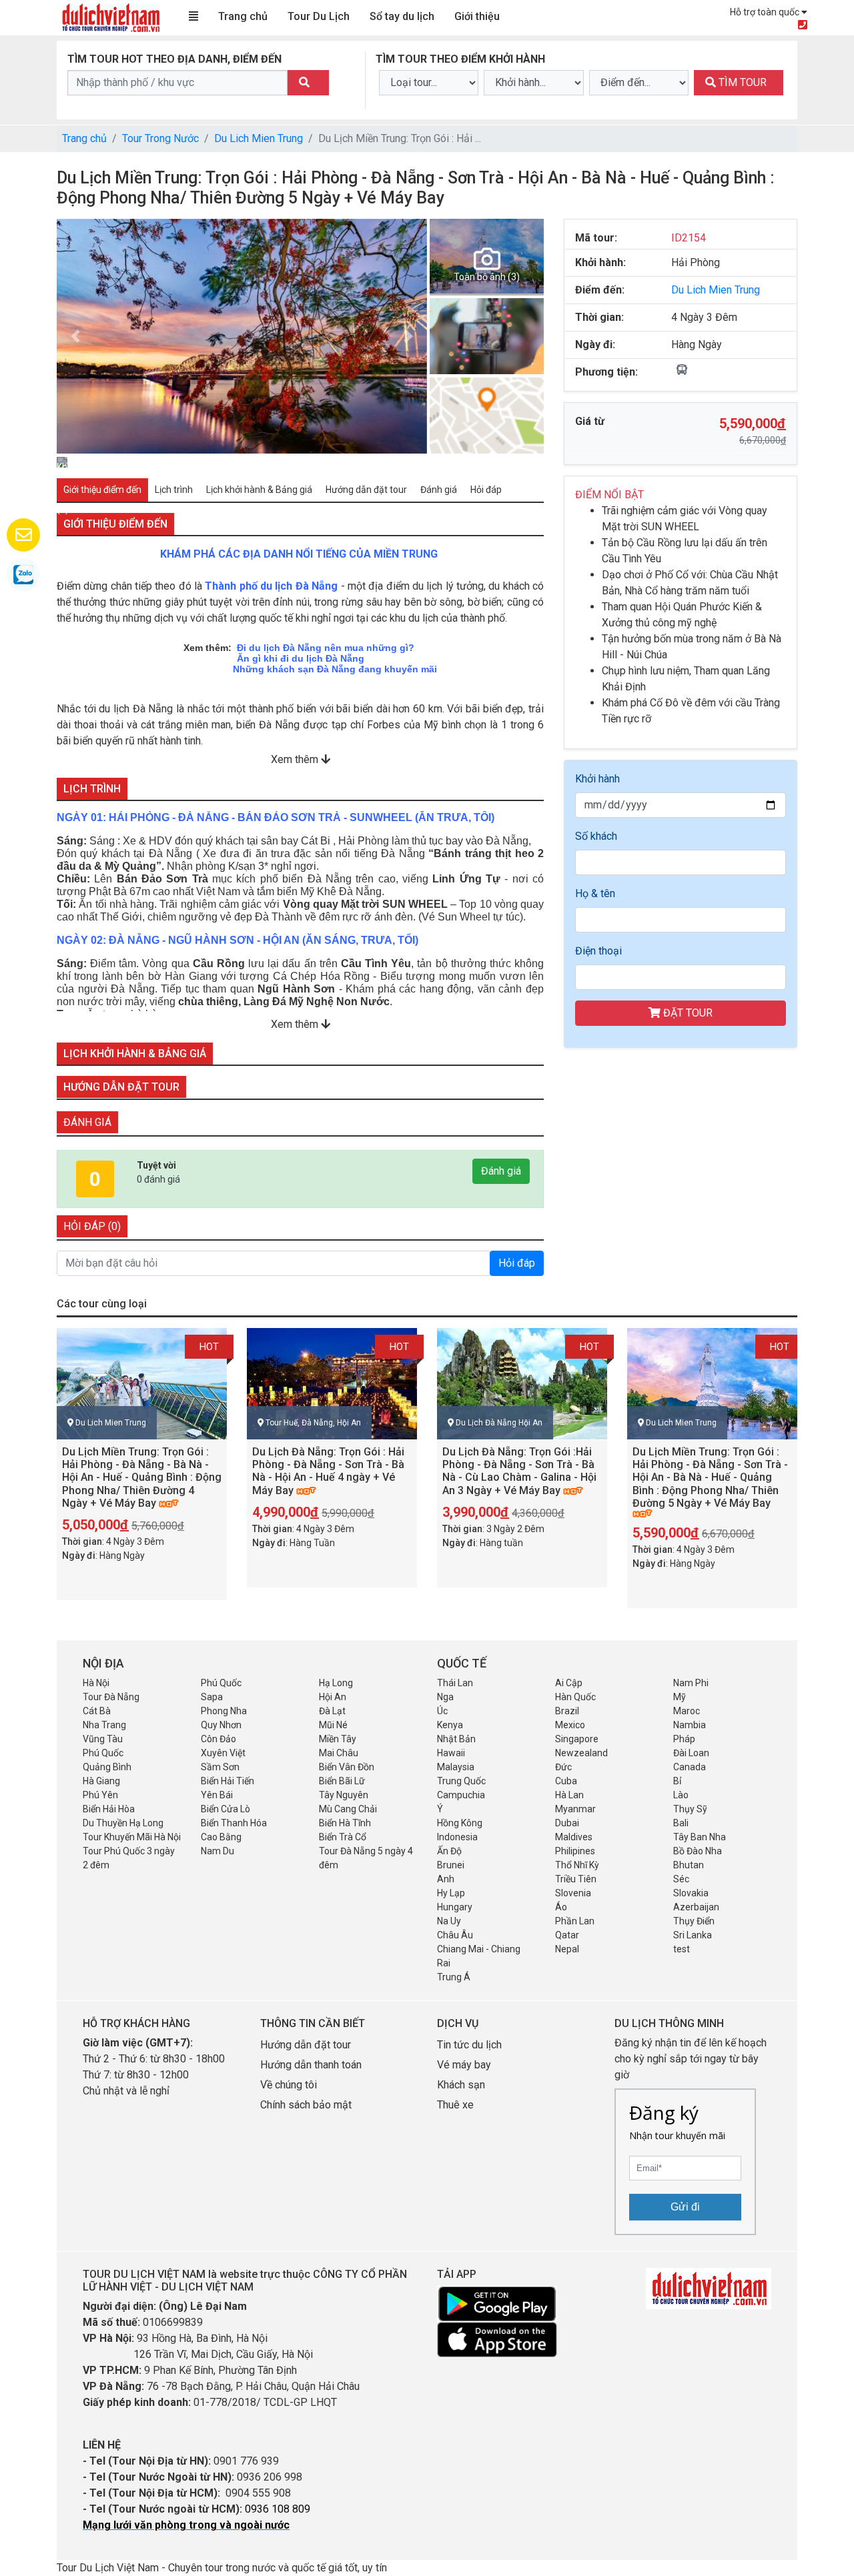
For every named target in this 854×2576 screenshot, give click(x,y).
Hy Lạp (451, 1893)
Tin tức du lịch (469, 2045)
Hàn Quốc (575, 1697)
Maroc (687, 1711)
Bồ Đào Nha (698, 1851)
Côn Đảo (219, 1739)
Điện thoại (598, 951)
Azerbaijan (696, 1907)
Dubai (567, 1823)
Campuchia (461, 1795)
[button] (75, 336)
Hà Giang (101, 1781)
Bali (681, 1823)
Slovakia (691, 1893)
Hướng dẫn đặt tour (306, 2045)
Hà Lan (569, 1795)
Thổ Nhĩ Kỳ (577, 1865)
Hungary (455, 1907)
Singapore (577, 1739)
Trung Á (454, 1977)
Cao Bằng (221, 1837)
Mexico (570, 1725)
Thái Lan (455, 1683)
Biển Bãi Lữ (342, 1781)
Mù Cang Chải (348, 1809)
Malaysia (456, 1767)
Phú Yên (100, 1795)
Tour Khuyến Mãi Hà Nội (132, 1837)
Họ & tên (595, 893)
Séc (681, 1879)
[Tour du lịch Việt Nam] (110, 17)
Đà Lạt (332, 1711)
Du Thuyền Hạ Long (123, 1823)
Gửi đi (685, 2207)
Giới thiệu (477, 16)
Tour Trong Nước (160, 138)
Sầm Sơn (220, 1767)
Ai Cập (569, 1683)
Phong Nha (224, 1711)
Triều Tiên (576, 1879)
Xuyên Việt (223, 1753)
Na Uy (449, 1921)
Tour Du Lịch (319, 16)
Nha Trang (104, 1725)
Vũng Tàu (103, 1739)
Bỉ (677, 1781)
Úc (442, 1711)
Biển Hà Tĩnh (345, 1823)
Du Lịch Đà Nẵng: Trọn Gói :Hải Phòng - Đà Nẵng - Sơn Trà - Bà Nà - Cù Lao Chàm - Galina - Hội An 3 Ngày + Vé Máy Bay (519, 1471)
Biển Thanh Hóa (234, 1823)
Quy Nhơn (221, 1725)
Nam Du (218, 1851)
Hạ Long (336, 1683)
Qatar (567, 1935)
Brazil (567, 1711)
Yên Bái (217, 1795)
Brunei (451, 1865)
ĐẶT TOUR (687, 1013)
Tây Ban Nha (700, 1837)
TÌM (741, 82)
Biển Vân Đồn (347, 1767)
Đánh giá (501, 1171)
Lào (681, 1795)
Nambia (690, 1725)
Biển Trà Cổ (343, 1837)
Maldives (574, 1837)
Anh (446, 1879)
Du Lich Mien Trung (259, 138)
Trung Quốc (461, 1781)
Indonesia (457, 1837)
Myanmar (575, 1809)
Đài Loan (691, 1753)
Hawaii (451, 1753)
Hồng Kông (460, 1823)
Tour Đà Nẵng (111, 1697)
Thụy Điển (694, 1921)
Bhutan (689, 1865)
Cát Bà (97, 1711)
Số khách (596, 836)
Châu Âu (455, 1935)
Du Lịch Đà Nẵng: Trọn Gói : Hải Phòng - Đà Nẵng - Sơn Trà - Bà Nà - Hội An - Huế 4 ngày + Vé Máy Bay (328, 1471)
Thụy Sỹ (690, 1809)
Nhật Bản (456, 1739)
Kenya (450, 1725)
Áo (561, 1907)
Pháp (684, 1739)
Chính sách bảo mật (307, 2105)
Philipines (575, 1851)
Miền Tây (338, 1739)
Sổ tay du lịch (402, 16)
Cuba (566, 1781)
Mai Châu (339, 1753)
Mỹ (680, 1697)
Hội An (333, 1697)
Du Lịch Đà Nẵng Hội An (499, 1423)
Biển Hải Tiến (228, 1781)
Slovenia (573, 1893)
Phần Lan (575, 1921)
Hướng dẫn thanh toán (311, 2065)
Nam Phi (691, 1683)
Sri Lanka (693, 1935)
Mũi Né (333, 1725)
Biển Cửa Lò (226, 1809)
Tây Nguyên (344, 1795)
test (682, 1949)
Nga (445, 1697)
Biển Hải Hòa (109, 1809)
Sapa (212, 1697)
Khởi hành (597, 779)
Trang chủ (243, 16)
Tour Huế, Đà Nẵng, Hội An (313, 1423)
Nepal (567, 1949)
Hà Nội (96, 1683)
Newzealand (581, 1753)
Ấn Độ (449, 1851)
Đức (563, 1767)
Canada (690, 1767)
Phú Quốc (221, 1683)
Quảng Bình (107, 1767)
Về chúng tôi (289, 2085)
